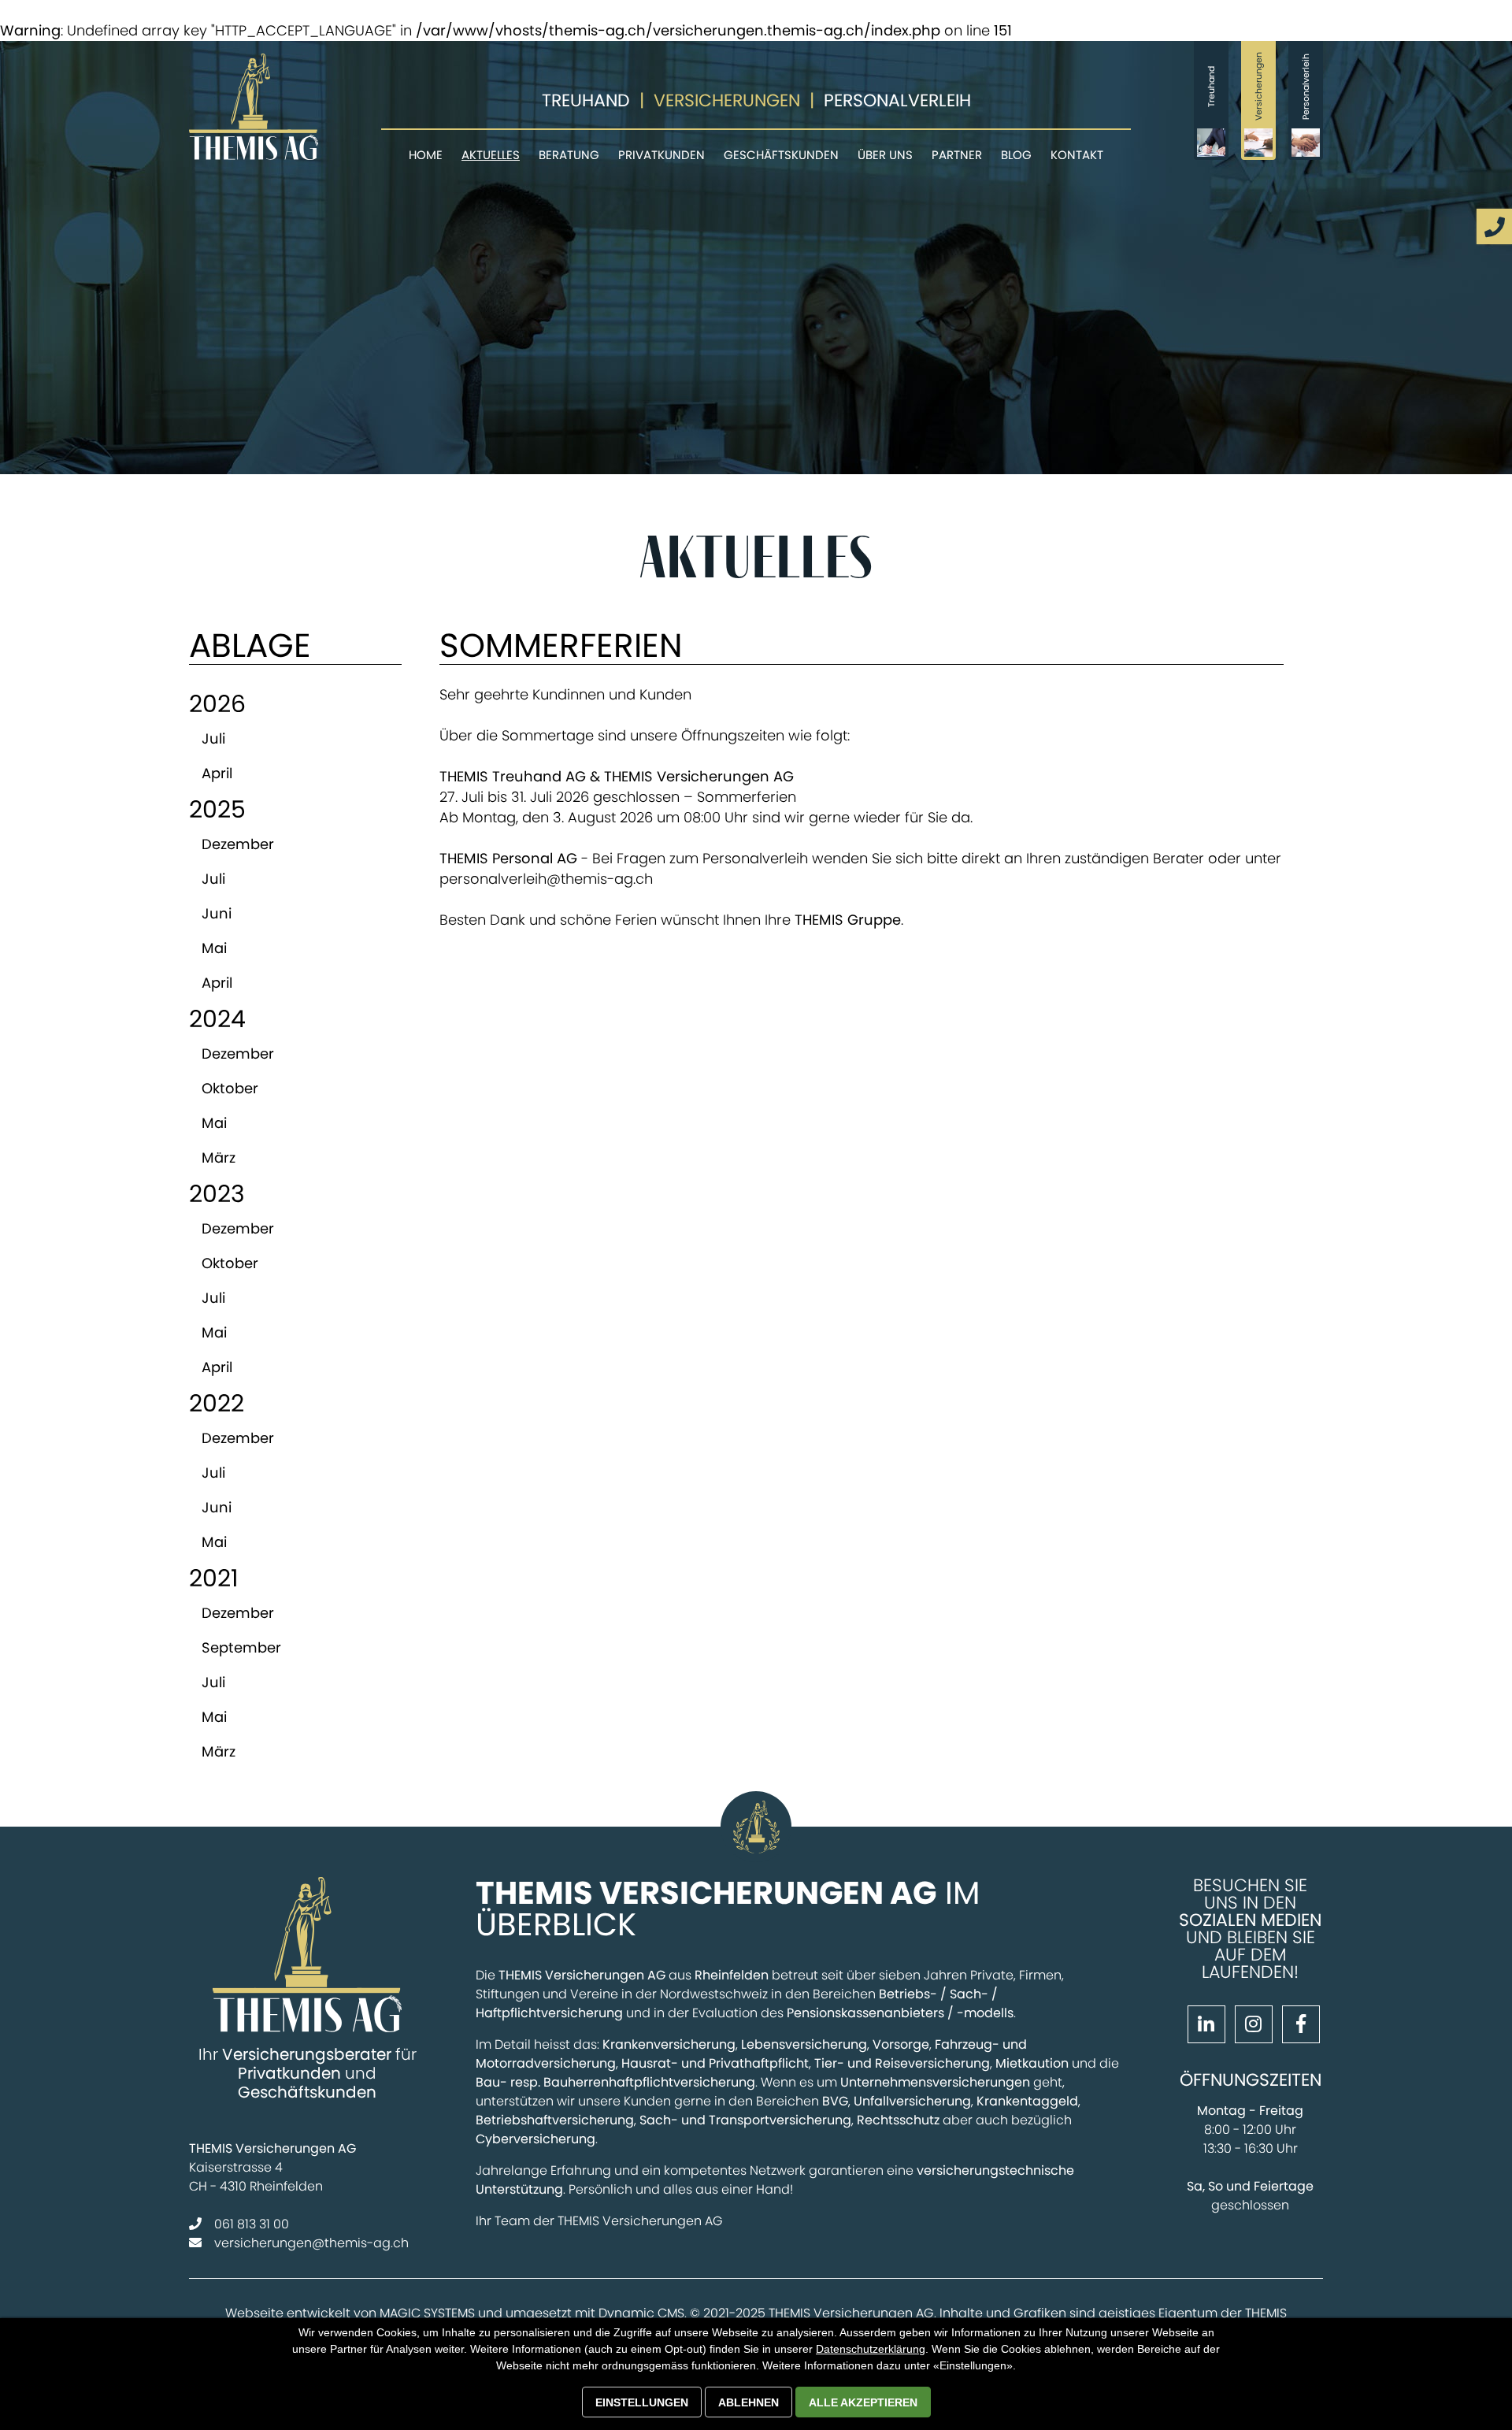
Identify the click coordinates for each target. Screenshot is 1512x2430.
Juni (217, 913)
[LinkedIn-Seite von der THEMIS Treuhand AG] (1203, 2026)
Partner (957, 155)
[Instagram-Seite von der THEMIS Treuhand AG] (1251, 2026)
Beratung (569, 155)
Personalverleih (897, 100)
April (217, 773)
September (241, 1647)
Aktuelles (491, 155)
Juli (213, 738)
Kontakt (1077, 155)
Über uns (885, 155)
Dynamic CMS (641, 2313)
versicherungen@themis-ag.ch (311, 2243)
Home (426, 155)
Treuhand (586, 100)
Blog (1016, 155)
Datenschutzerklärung (871, 2349)
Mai (214, 948)
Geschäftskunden (781, 155)
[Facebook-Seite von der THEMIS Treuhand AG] (1298, 2026)
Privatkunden (661, 155)
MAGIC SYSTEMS (427, 2313)
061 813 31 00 (252, 2224)
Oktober (230, 1088)
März (219, 1157)
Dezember (238, 844)
